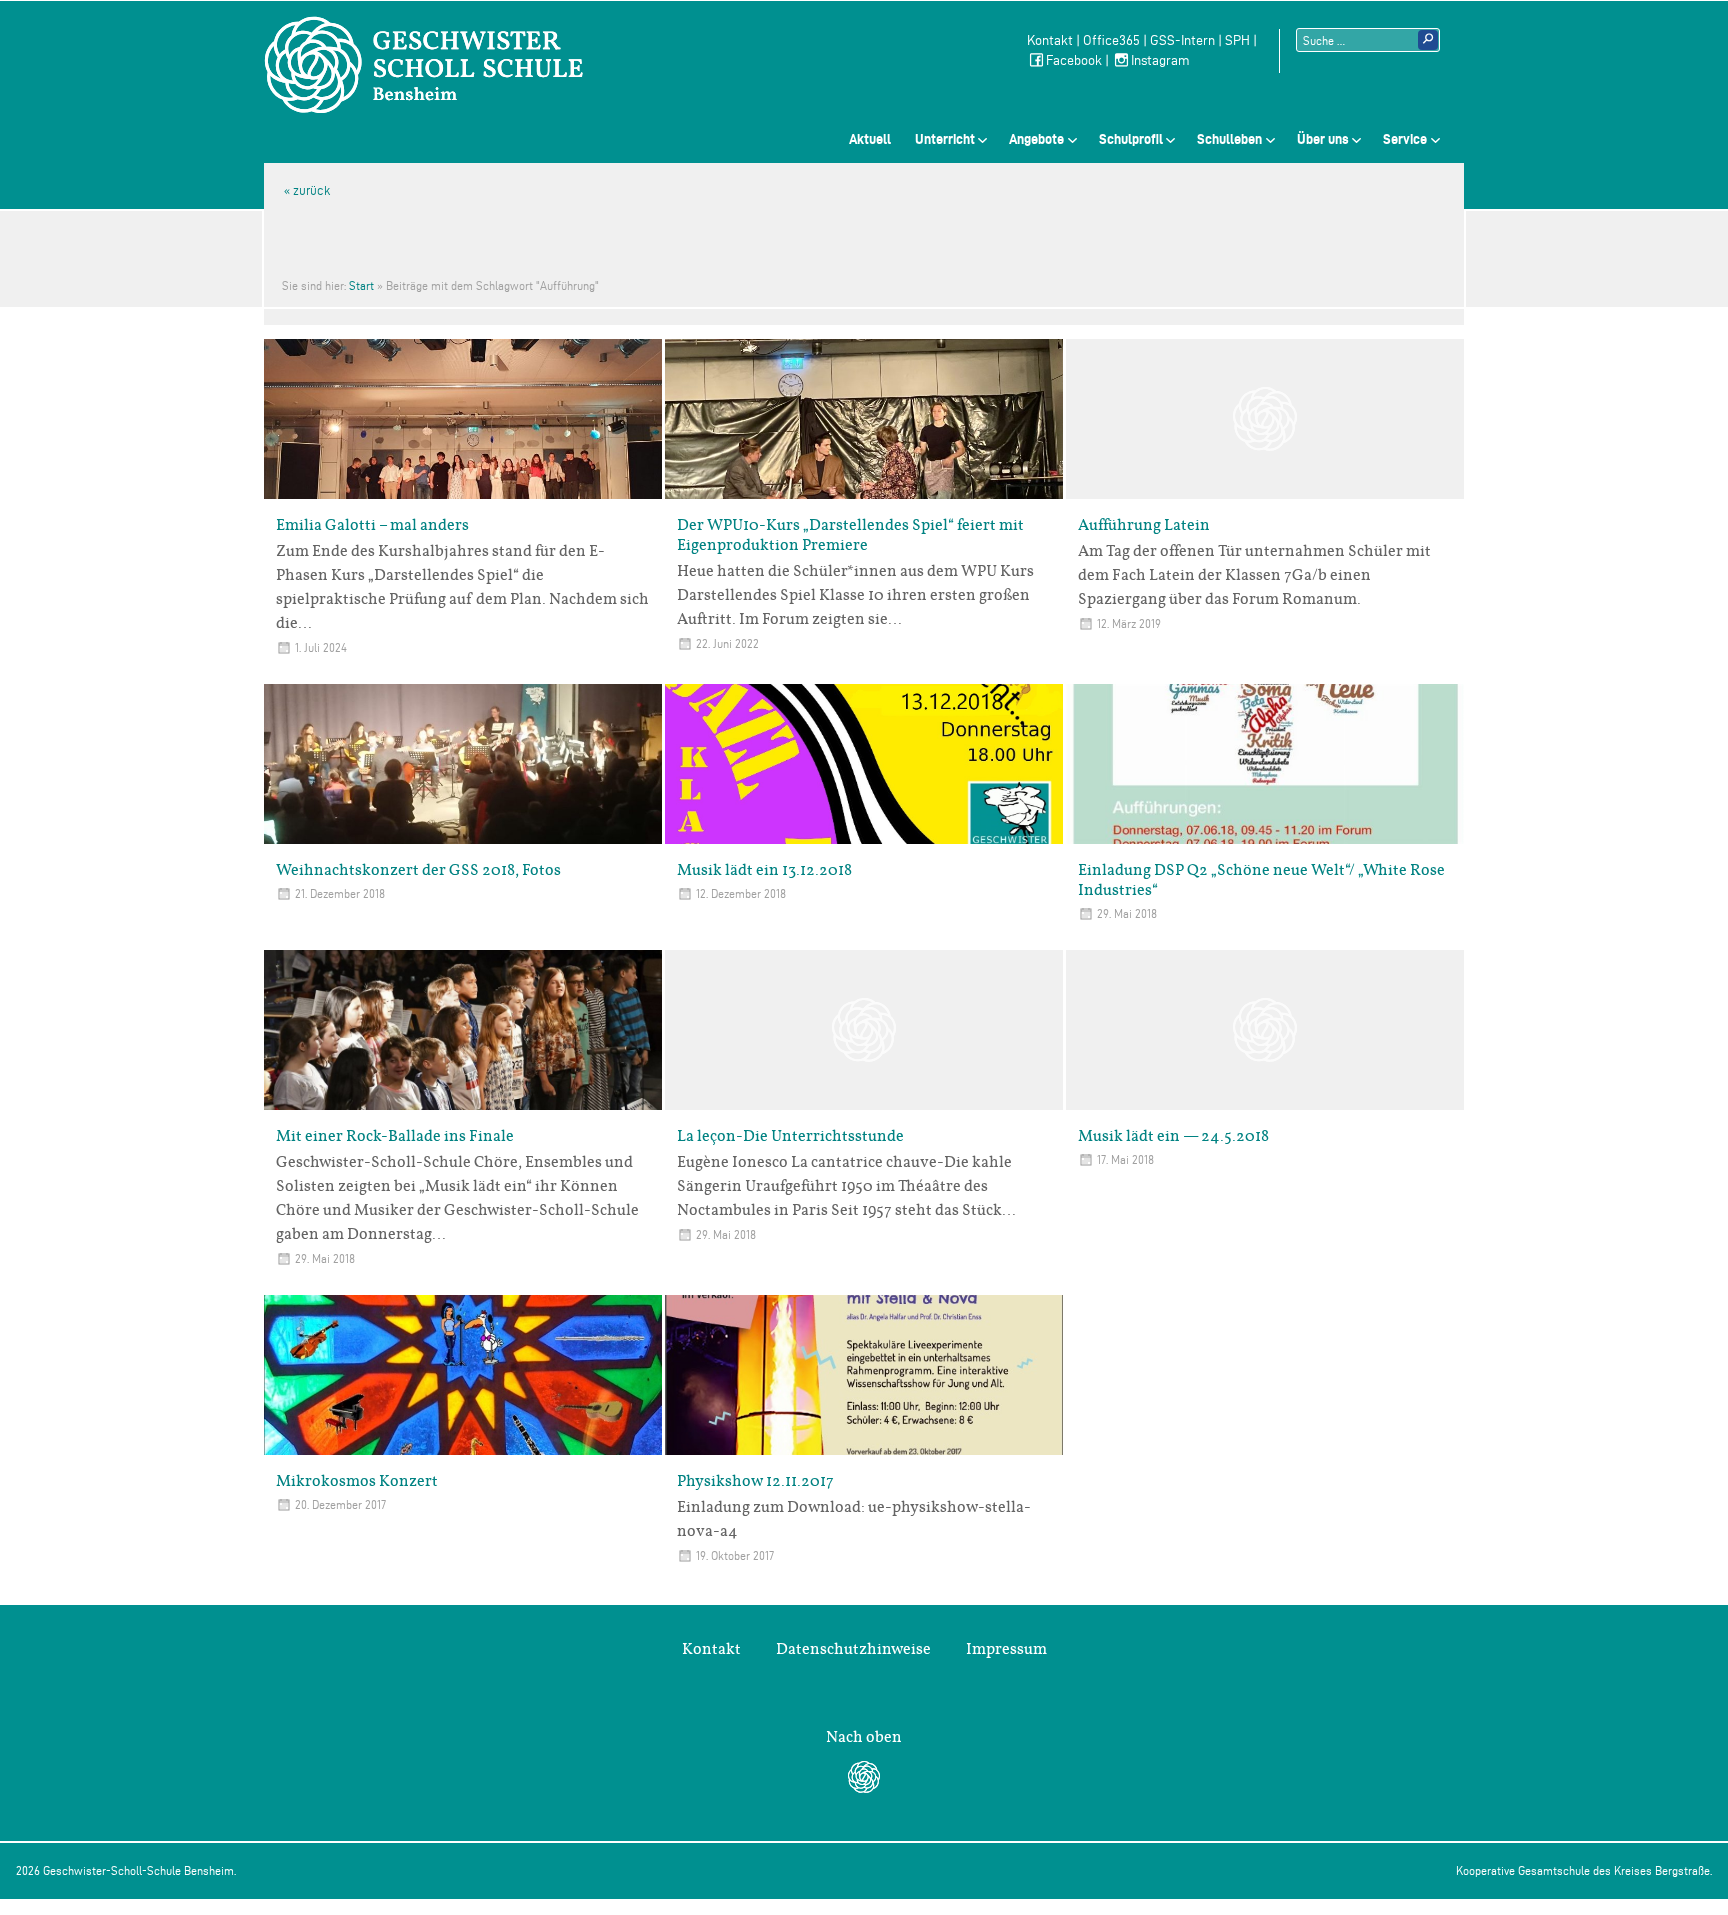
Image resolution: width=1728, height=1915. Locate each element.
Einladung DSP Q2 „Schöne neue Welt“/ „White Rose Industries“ (1261, 880)
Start (361, 285)
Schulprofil (1131, 139)
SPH (1237, 40)
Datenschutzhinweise (853, 1649)
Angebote (1036, 139)
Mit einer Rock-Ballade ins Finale (395, 1136)
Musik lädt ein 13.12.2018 (764, 870)
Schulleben (1229, 139)
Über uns (1323, 139)
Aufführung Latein (1144, 525)
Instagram (1160, 60)
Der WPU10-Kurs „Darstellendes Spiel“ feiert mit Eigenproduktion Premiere (850, 535)
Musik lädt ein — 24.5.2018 (1173, 1136)
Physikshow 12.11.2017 (755, 1481)
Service (1405, 139)
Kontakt (1050, 40)
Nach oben (864, 1737)
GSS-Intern (1182, 40)
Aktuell (870, 139)
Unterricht (945, 139)
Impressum (1006, 1649)
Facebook (1074, 60)
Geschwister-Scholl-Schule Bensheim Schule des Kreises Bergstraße (424, 65)
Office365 (1111, 40)
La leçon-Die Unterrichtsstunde (790, 1136)
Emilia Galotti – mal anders (372, 525)
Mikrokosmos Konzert (357, 1481)
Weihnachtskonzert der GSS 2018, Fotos (418, 870)
